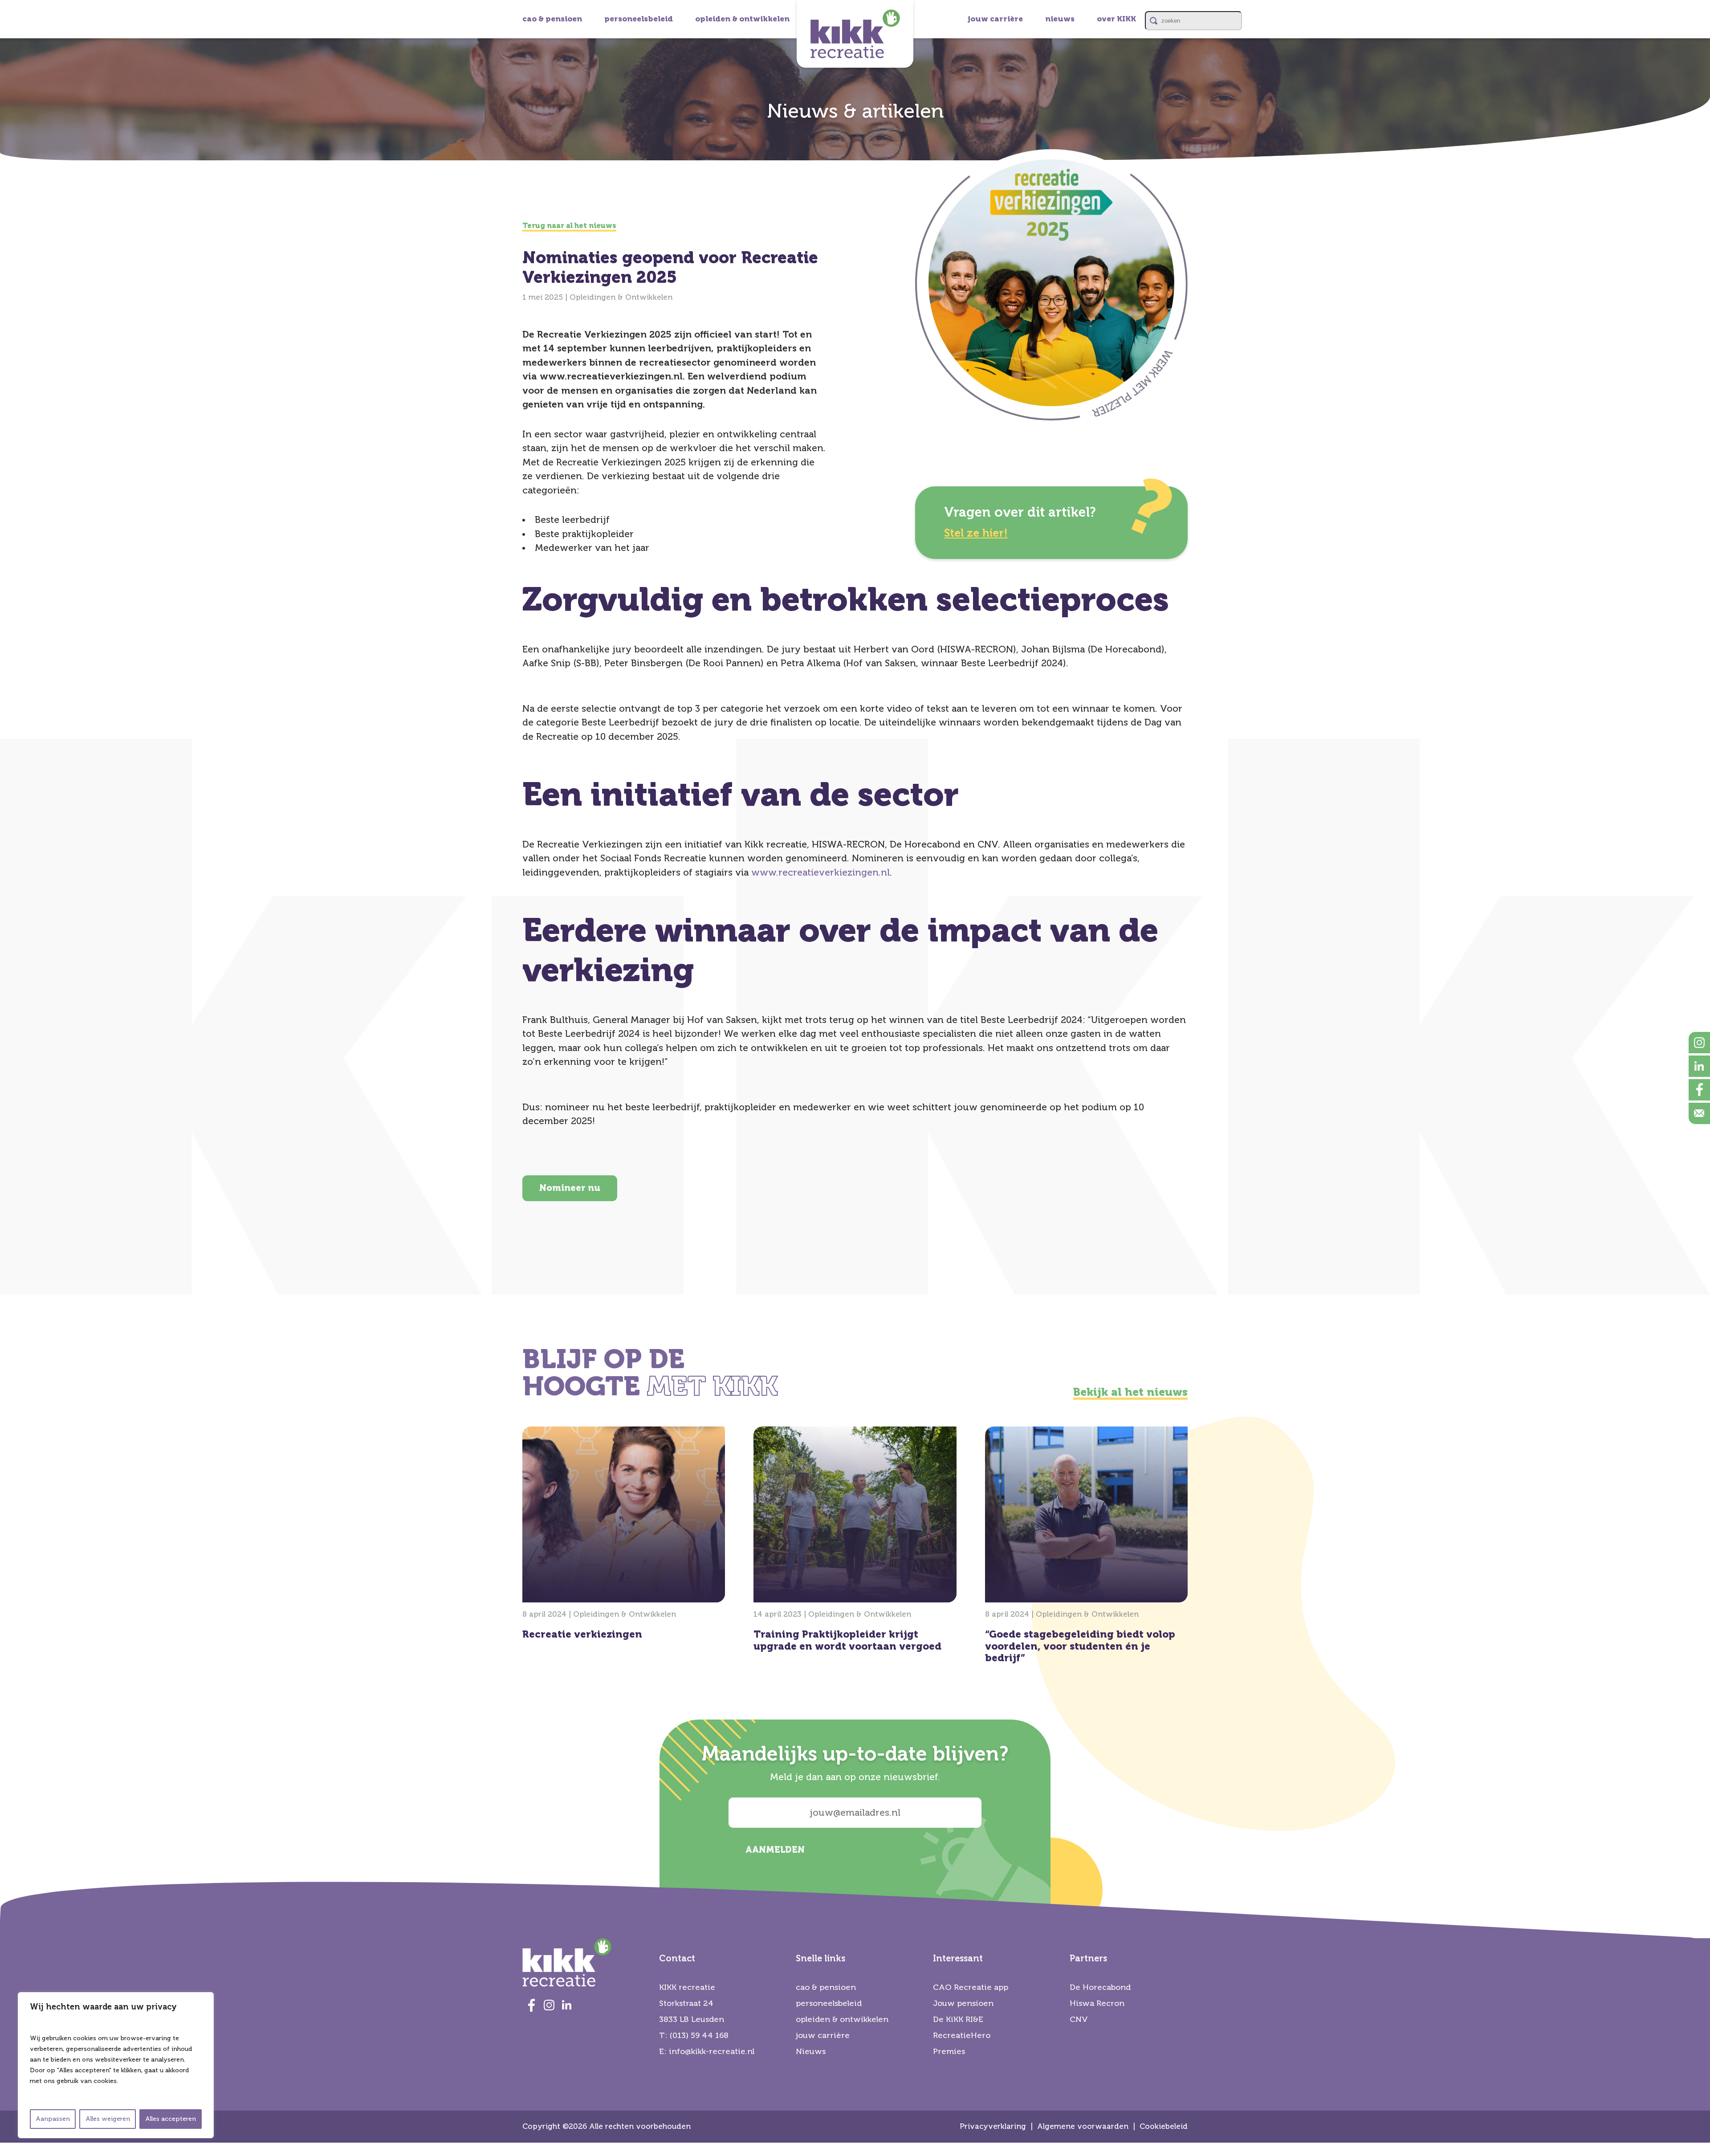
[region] (116, 2065)
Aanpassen (53, 2119)
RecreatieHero (962, 2035)
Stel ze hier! (976, 533)
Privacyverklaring (993, 2126)
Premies (949, 2051)
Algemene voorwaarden (1083, 2126)
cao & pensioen (552, 19)
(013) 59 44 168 (699, 2035)
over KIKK (1116, 19)
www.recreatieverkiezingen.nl (820, 872)
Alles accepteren (171, 2119)
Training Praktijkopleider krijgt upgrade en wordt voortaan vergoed (855, 1542)
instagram (1699, 1043)
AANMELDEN (775, 1850)
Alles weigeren (108, 2119)
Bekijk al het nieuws (1130, 1392)
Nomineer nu (570, 1188)
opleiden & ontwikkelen (742, 19)
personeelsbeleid (639, 19)
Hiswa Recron (1097, 2003)
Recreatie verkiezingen (624, 1536)
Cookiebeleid (1164, 2126)
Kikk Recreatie (855, 34)
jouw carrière (995, 19)
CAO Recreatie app (971, 1987)
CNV (1079, 2019)
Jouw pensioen (963, 2003)
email (1699, 1113)
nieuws (1060, 19)
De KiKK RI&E (958, 2019)
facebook (1699, 1090)
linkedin (1699, 1066)
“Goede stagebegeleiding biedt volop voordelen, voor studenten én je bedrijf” (1086, 1548)
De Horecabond (1100, 1987)
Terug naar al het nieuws (569, 226)
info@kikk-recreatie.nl (712, 2051)
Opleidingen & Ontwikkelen (621, 297)
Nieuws (811, 2051)
